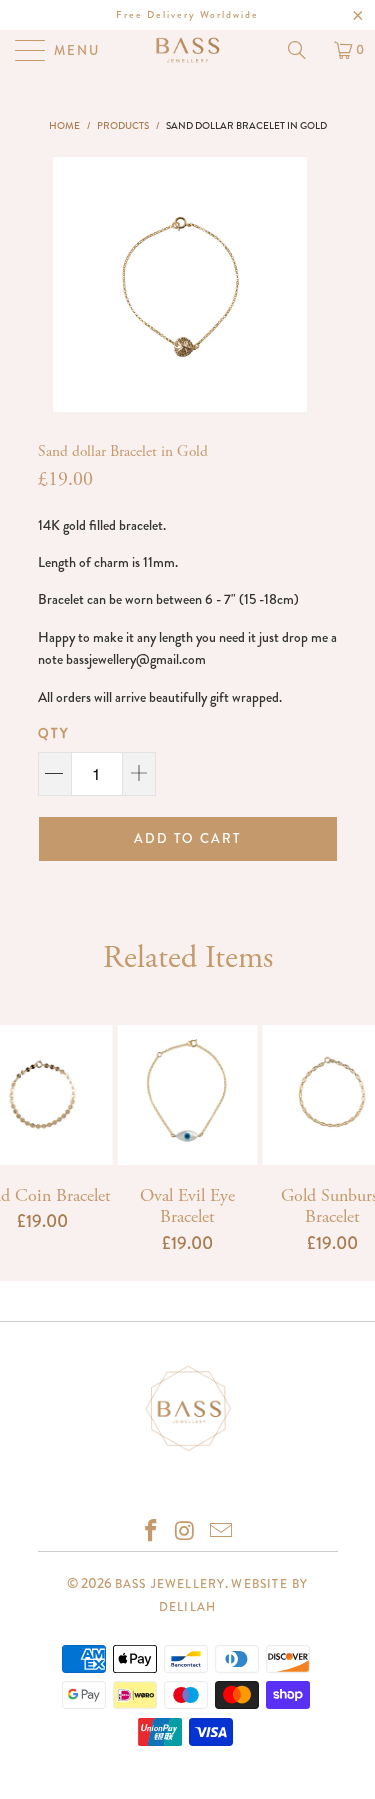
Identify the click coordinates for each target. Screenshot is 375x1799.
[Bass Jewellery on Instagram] (187, 1532)
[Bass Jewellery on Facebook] (152, 1532)
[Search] (304, 50)
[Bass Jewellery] (188, 50)
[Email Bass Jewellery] (221, 1532)
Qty (54, 733)
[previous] (67, 284)
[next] (293, 284)
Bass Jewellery (170, 1584)
